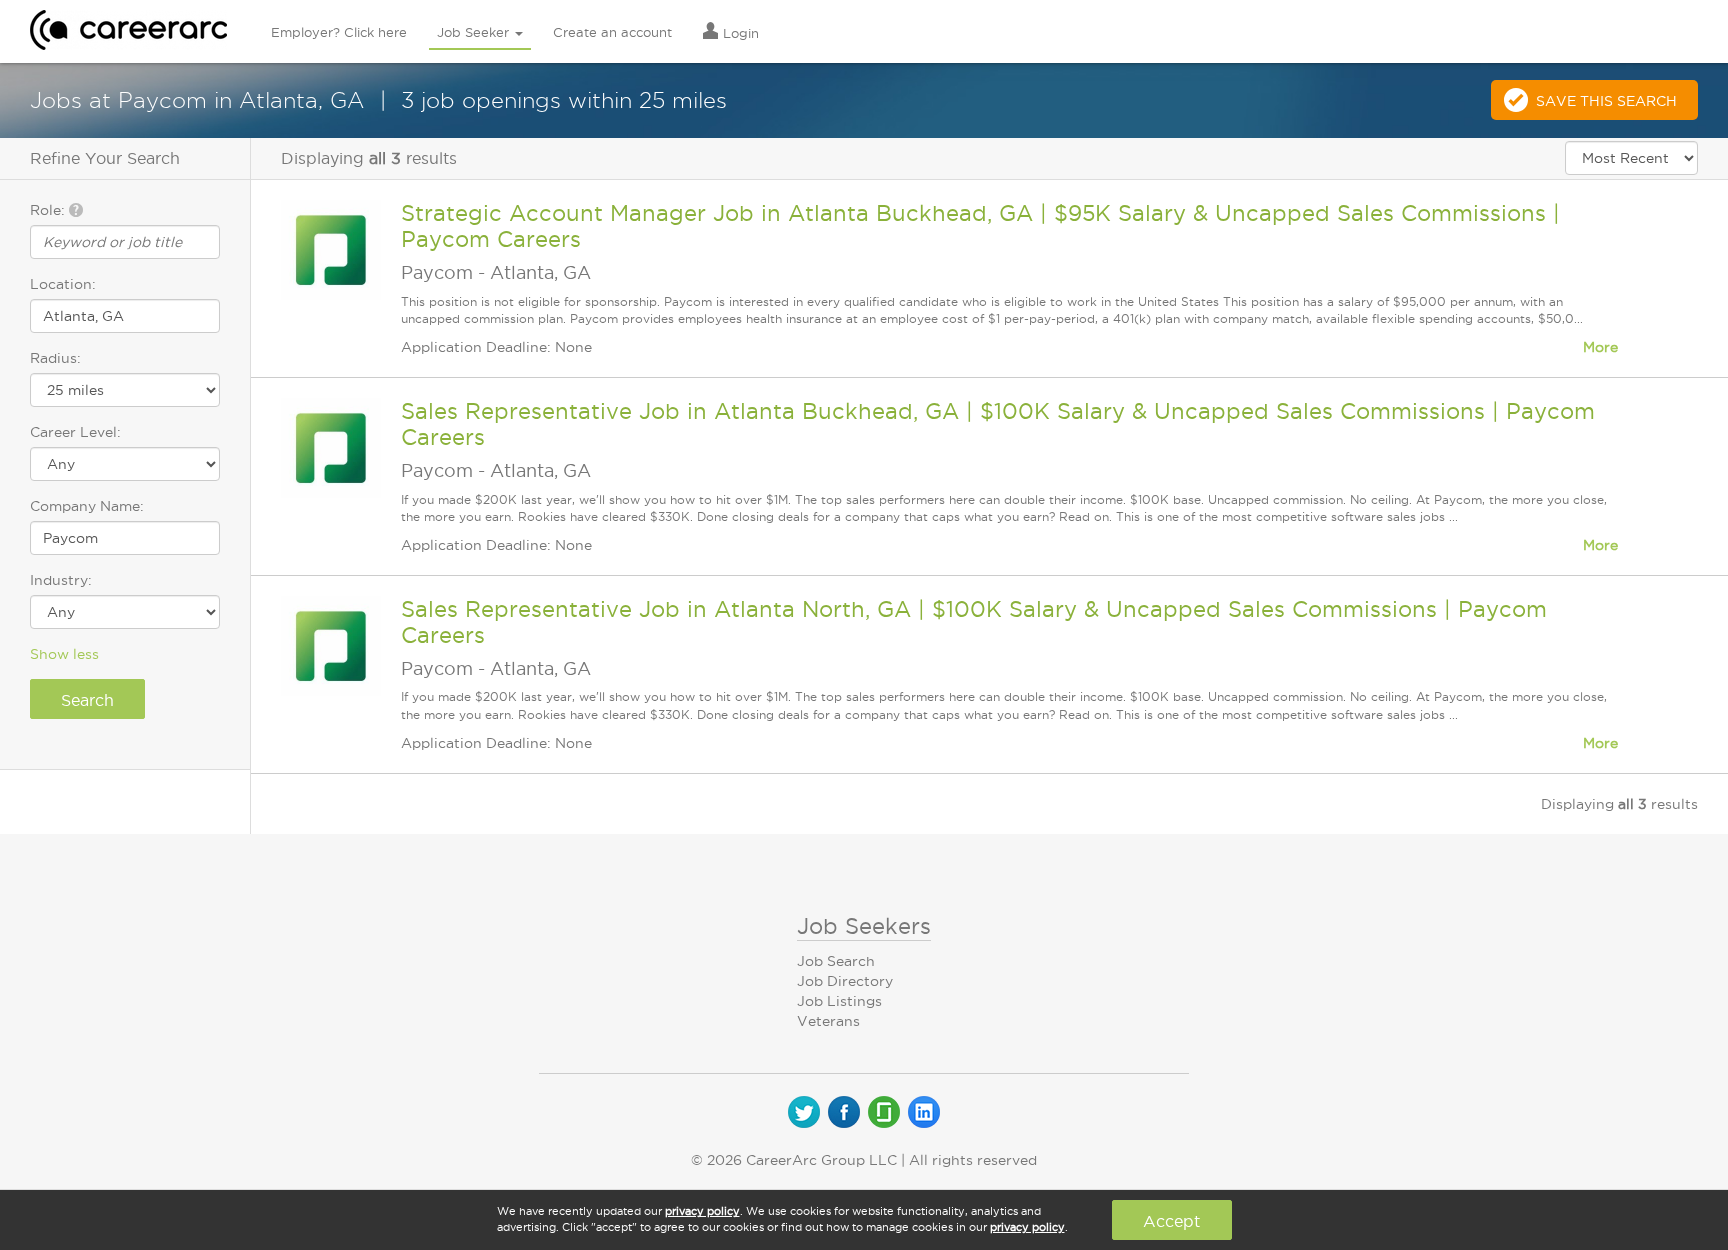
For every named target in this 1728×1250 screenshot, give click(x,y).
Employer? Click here (339, 32)
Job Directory (845, 981)
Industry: (61, 580)
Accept (1171, 1221)
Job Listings (839, 1001)
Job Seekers (864, 926)
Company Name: (87, 506)
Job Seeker (475, 32)
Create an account (612, 32)
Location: (63, 284)
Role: (49, 210)
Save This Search (1606, 101)
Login (739, 33)
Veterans (828, 1021)
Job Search (836, 961)
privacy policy (702, 1211)
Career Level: (75, 432)
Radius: (55, 358)
